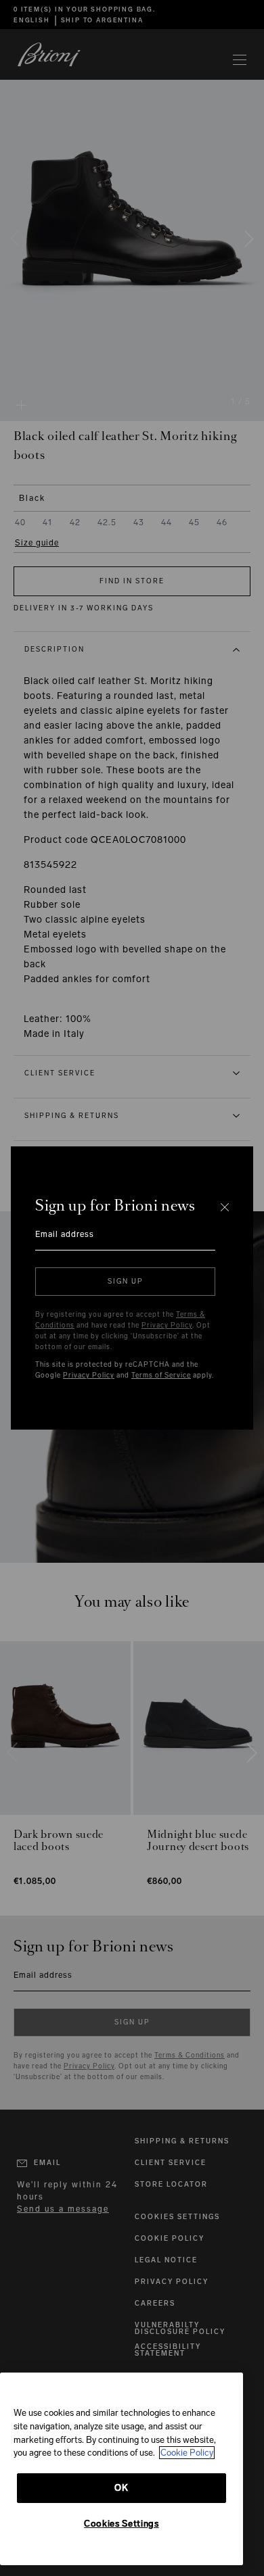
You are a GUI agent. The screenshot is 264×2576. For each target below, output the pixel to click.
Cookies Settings (122, 2524)
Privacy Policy (167, 1326)
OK (121, 2488)
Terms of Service (161, 1376)
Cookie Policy (187, 2453)
